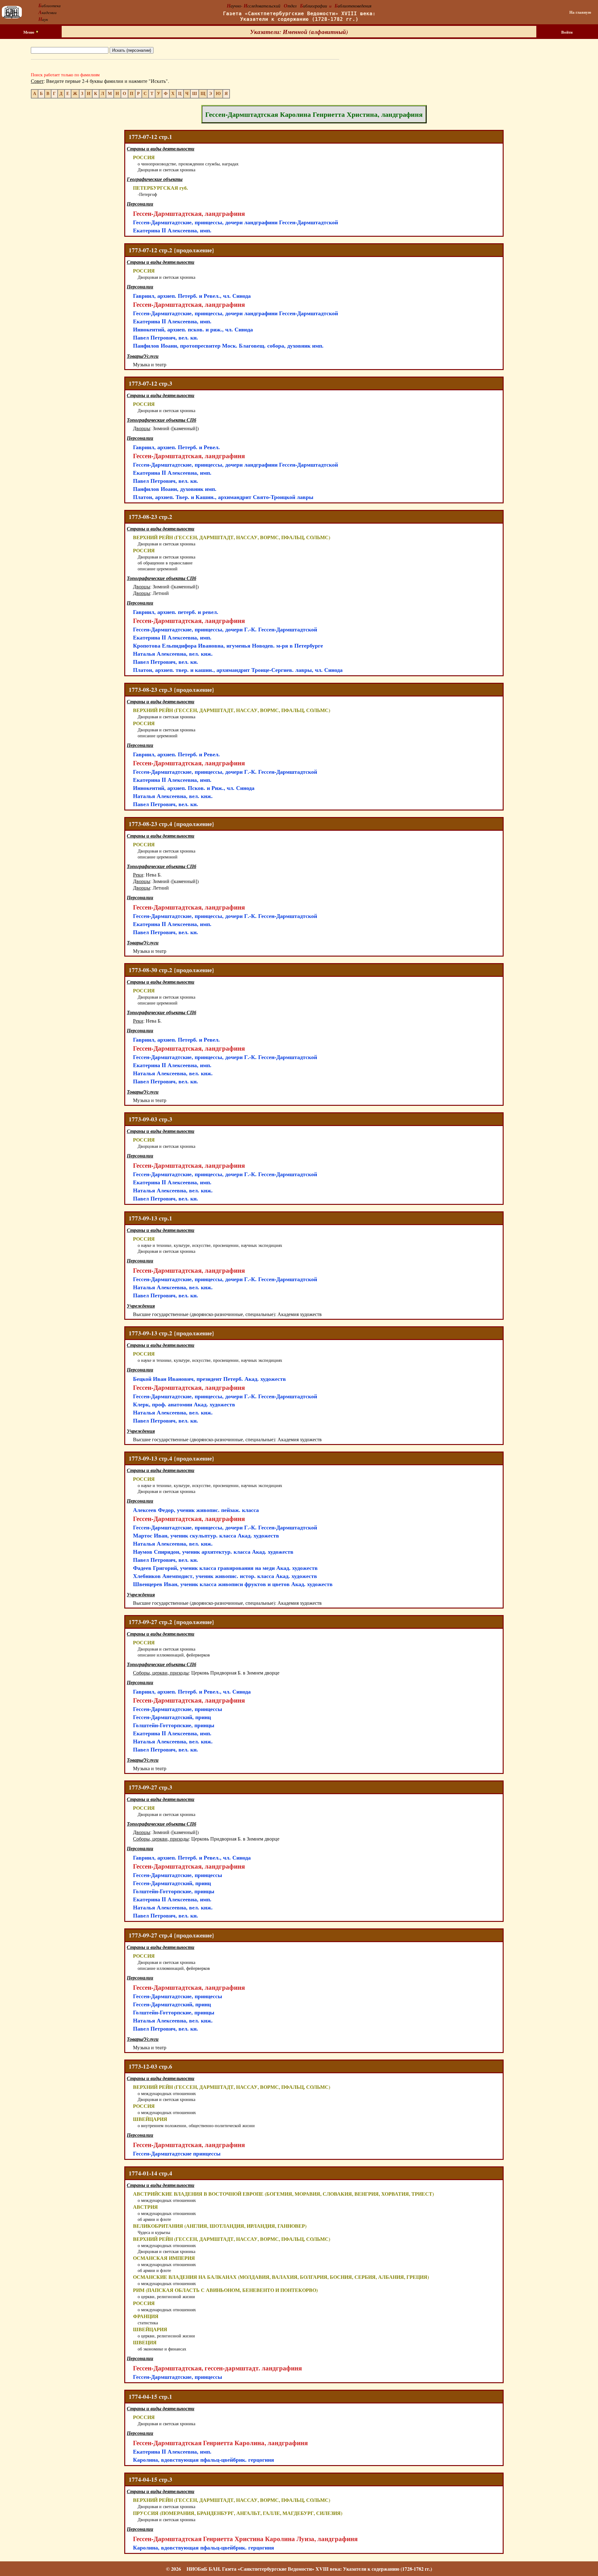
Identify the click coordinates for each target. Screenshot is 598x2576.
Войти (567, 32)
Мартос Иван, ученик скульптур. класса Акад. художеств (206, 1535)
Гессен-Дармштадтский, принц (172, 1717)
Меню (29, 32)
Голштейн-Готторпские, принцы (174, 1725)
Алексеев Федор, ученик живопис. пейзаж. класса (196, 1510)
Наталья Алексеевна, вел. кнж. (173, 654)
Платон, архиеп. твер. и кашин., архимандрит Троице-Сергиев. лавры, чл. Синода (238, 670)
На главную (580, 12)
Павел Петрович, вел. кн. (166, 337)
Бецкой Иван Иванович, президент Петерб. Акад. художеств (209, 1379)
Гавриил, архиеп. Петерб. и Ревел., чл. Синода (192, 296)
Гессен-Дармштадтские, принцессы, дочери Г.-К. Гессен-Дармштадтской (225, 629)
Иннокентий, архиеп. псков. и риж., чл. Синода (193, 329)
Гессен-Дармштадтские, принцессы (178, 1709)
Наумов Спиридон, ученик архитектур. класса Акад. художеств (213, 1552)
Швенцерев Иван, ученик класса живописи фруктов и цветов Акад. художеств (233, 1584)
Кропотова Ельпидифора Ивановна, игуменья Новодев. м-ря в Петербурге (228, 645)
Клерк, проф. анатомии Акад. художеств (184, 1404)
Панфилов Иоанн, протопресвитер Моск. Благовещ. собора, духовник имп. (228, 345)
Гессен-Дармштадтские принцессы (177, 2153)
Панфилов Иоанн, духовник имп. (175, 489)
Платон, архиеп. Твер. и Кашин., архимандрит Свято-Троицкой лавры (223, 497)
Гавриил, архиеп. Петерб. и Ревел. (176, 447)
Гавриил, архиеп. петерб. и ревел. (176, 612)
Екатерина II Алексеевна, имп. (172, 230)
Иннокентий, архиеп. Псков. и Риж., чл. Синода (194, 788)
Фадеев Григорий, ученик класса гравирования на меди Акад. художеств (225, 1568)
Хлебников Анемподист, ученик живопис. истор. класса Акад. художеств (225, 1576)
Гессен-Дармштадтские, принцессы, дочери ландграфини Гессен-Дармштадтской (235, 222)
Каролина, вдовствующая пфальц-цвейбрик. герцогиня (204, 2460)
